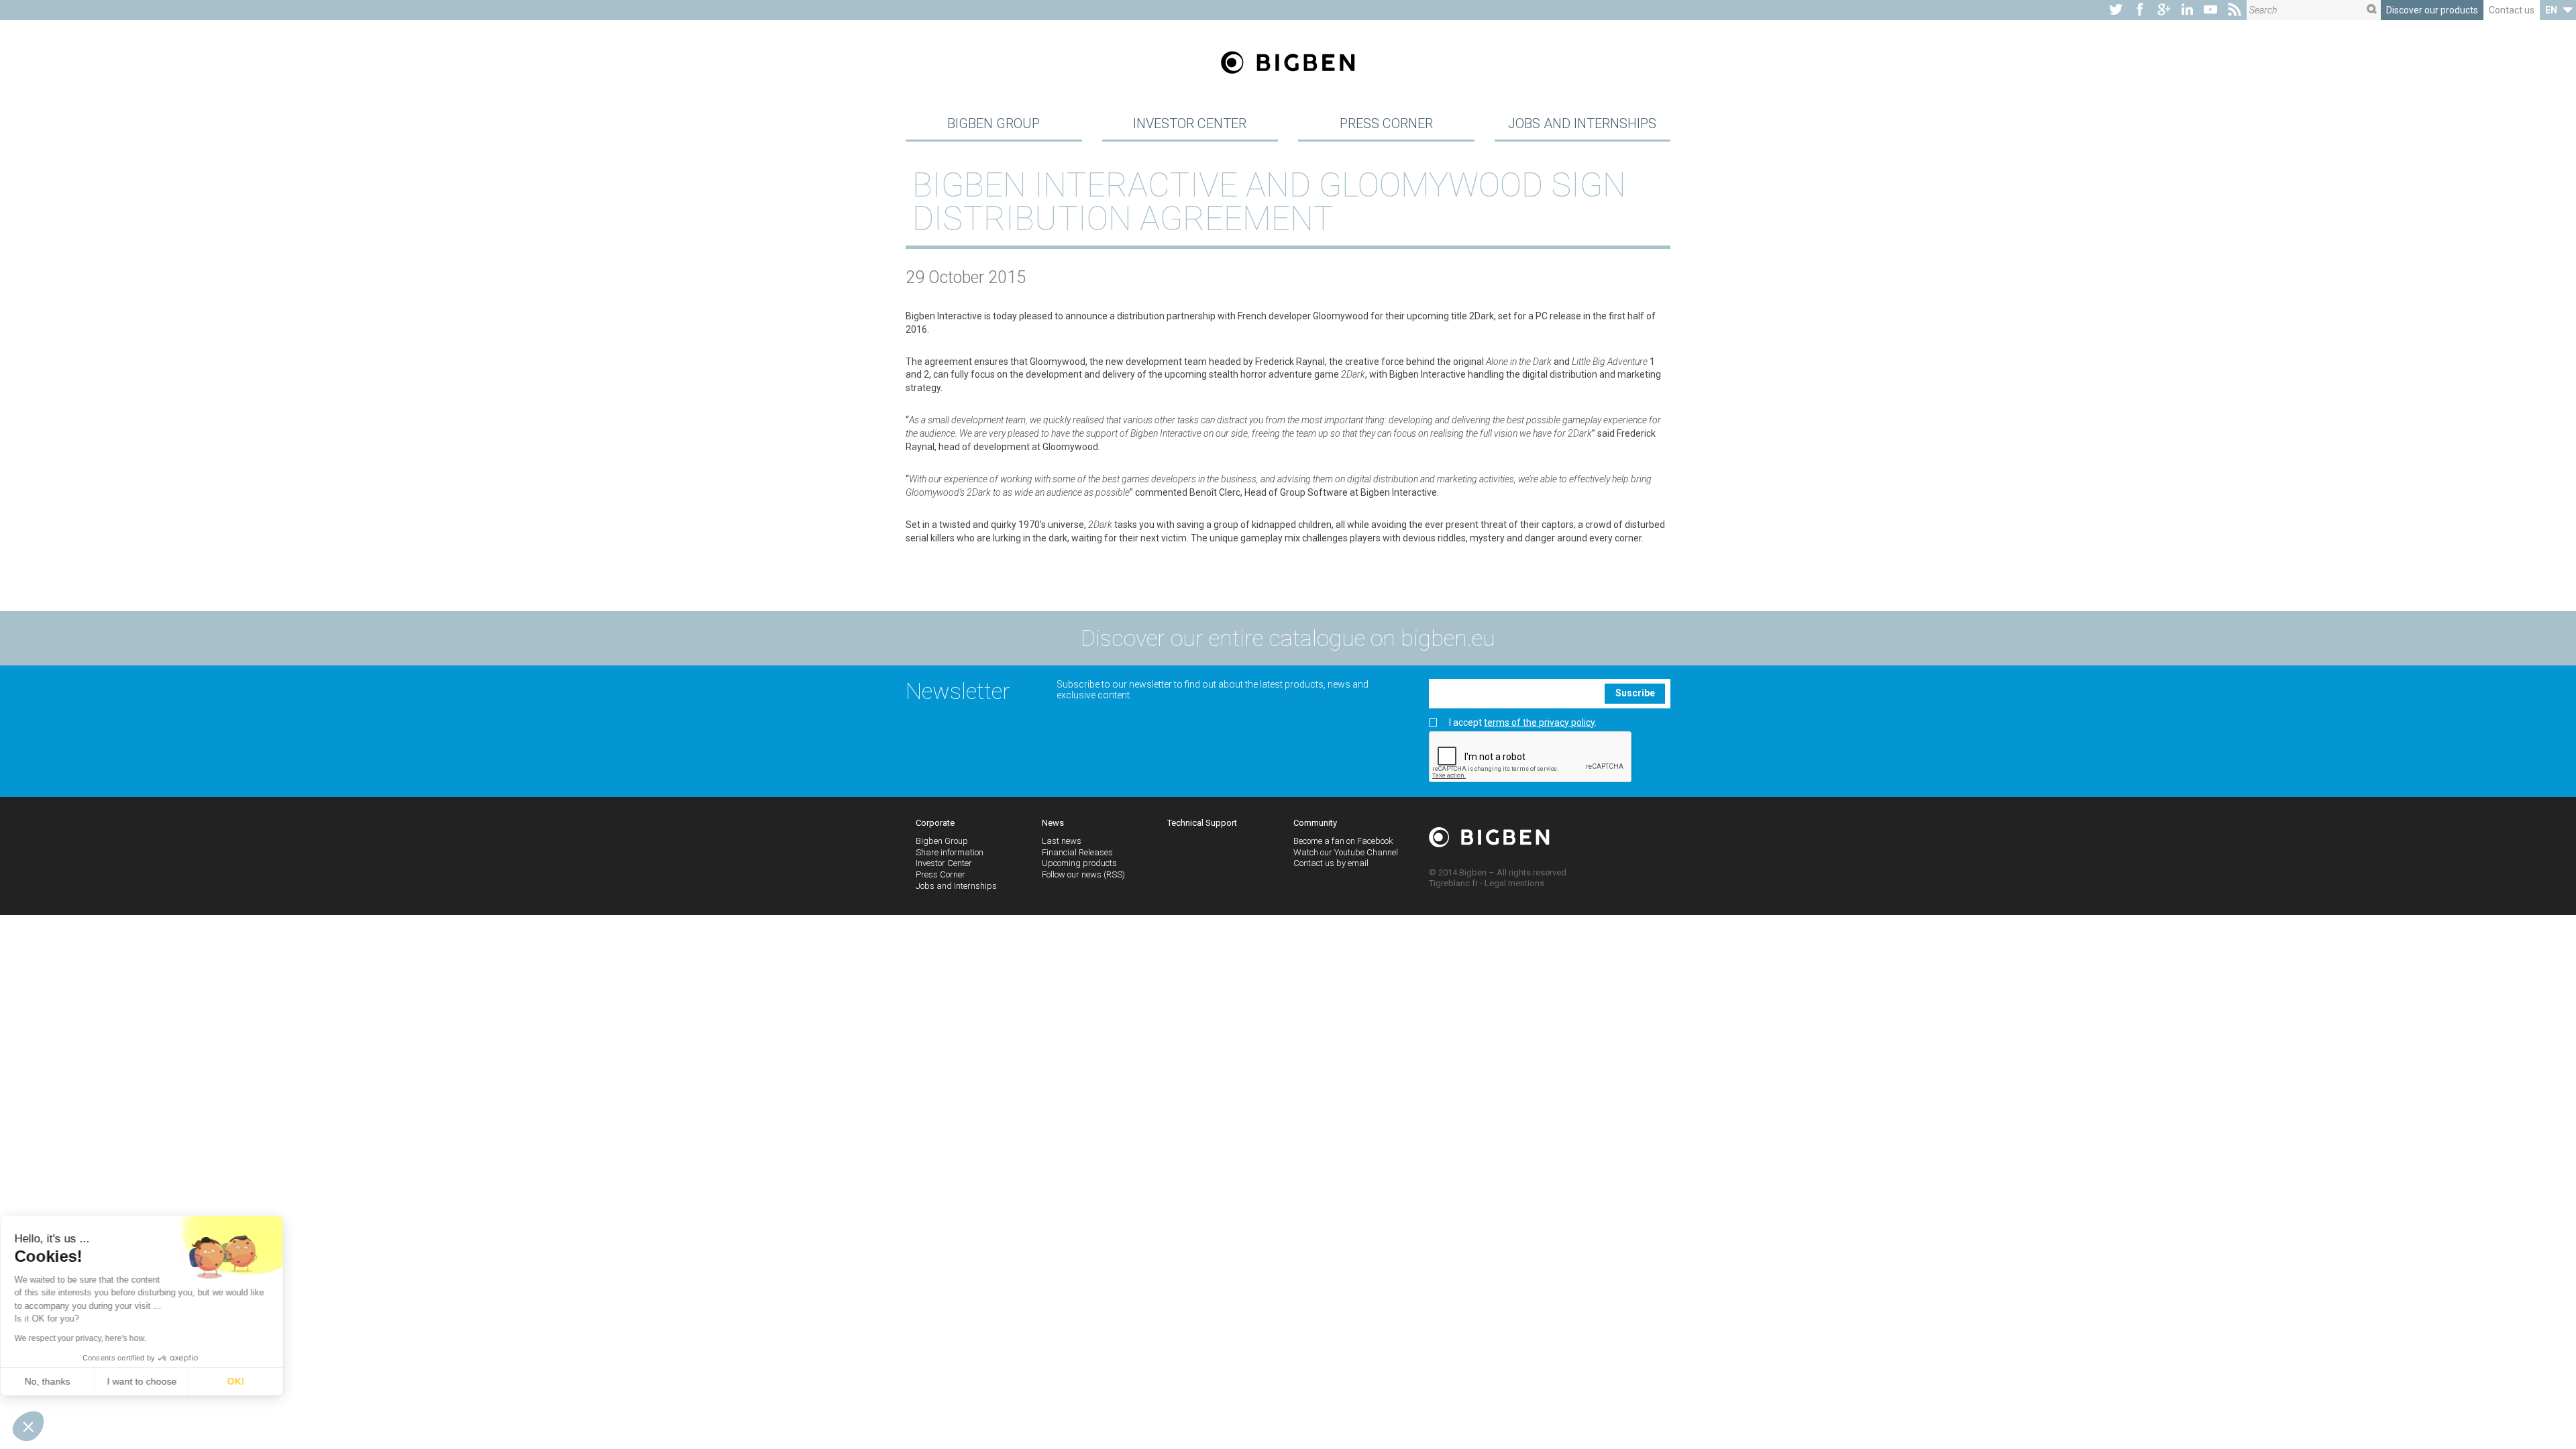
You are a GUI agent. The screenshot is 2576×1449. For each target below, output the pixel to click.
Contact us (2512, 10)
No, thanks (60, 1381)
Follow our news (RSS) (1083, 874)
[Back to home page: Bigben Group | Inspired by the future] (1288, 64)
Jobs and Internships (1582, 123)
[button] (28, 1426)
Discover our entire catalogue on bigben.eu (1288, 638)
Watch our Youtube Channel (1346, 852)
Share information (950, 852)
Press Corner (1386, 123)
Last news (1062, 841)
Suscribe (1635, 693)
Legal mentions (1514, 883)
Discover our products (2432, 10)
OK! (248, 1381)
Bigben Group (994, 123)
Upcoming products (1079, 863)
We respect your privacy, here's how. (93, 1338)
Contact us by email (1331, 863)
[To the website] (2116, 10)
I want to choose (154, 1381)
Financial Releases (1077, 852)
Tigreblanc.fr (1453, 883)
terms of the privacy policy (1539, 722)
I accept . (1523, 723)
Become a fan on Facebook (1343, 841)
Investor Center (1190, 123)
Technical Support (1202, 823)
